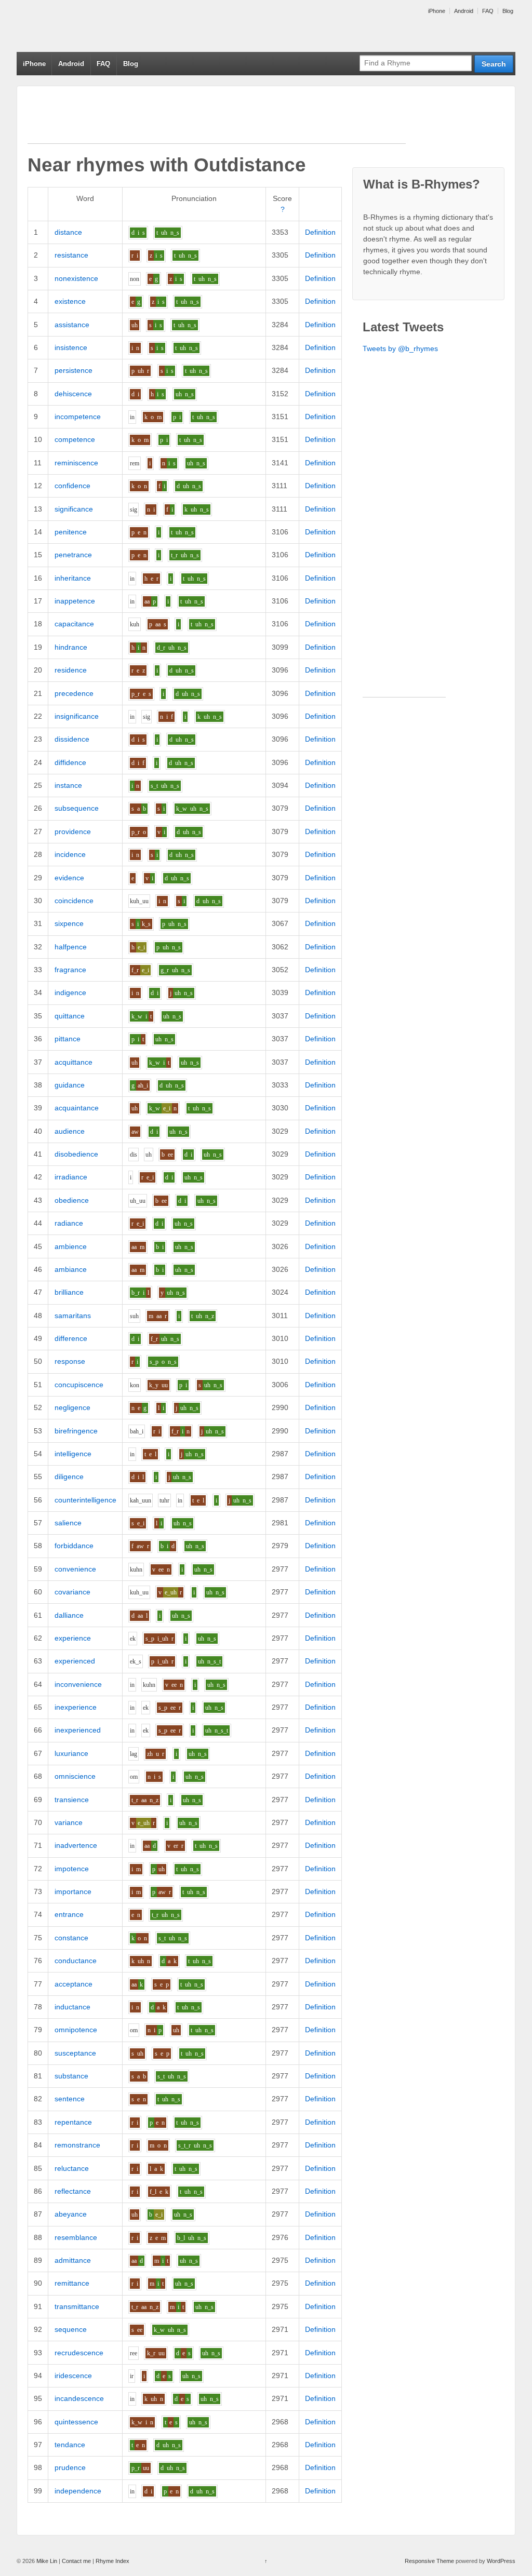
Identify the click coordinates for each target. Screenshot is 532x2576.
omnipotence (76, 2030)
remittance (72, 2283)
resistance (71, 255)
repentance (73, 2122)
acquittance (74, 1062)
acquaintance (77, 1108)
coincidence (74, 901)
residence (71, 670)
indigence (70, 992)
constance (71, 1938)
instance (68, 785)
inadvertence (76, 1845)
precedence (74, 693)
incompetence (78, 417)
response (70, 1361)
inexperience (76, 1707)
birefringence (76, 1431)
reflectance (73, 2191)
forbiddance (74, 1546)
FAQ (488, 11)
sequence (71, 2329)
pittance (68, 1039)
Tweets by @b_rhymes (400, 348)
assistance (72, 325)
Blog (508, 11)
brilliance (69, 1292)
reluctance (72, 2168)
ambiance (71, 1269)
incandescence (79, 2398)
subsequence (77, 808)
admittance (73, 2260)
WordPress (501, 2561)
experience (73, 1638)
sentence (70, 2099)
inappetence (75, 601)
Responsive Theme (429, 2561)
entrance (69, 1914)
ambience (71, 1246)
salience (68, 1523)
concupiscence (79, 1385)
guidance (70, 1085)
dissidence (72, 739)
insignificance (77, 716)
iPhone (437, 11)
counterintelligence (85, 1500)
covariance (72, 1592)
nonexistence (76, 278)
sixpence (69, 923)
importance (73, 1891)
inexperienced (78, 1730)
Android (464, 11)
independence (78, 2491)
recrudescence (79, 2353)
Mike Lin (47, 2561)
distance (68, 232)
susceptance (75, 2053)
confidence (72, 486)
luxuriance (71, 1753)
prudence (70, 2467)
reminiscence (76, 463)
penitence (71, 532)
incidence (70, 854)
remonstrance (77, 2145)
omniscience (75, 1776)
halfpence (71, 947)
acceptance (74, 1984)
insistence (71, 347)
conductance (76, 1961)
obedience (72, 1200)
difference (71, 1338)
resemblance (76, 2237)
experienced (75, 1661)
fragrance (70, 970)
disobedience (76, 1154)
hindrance (71, 647)
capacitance (74, 624)
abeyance (71, 2214)
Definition (320, 232)
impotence (72, 1869)
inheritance (73, 578)
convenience (75, 1569)
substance (71, 2076)
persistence (74, 370)
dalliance (69, 1615)
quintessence (76, 2422)
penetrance (73, 555)
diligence (69, 1477)
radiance (69, 1223)
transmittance (77, 2306)
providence (73, 831)
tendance (70, 2445)
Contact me (76, 2561)
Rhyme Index (112, 2561)
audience (70, 1131)
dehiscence (73, 394)
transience (72, 1800)
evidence (69, 878)
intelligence (73, 1454)
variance (69, 1822)
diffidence (70, 762)
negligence (72, 1407)
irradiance (71, 1177)
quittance (70, 1016)
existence (70, 301)
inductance (72, 2007)
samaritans (73, 1316)
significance (74, 509)
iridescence (73, 2376)
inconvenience (78, 1684)
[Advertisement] (217, 120)
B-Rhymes (95, 26)
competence (75, 439)
